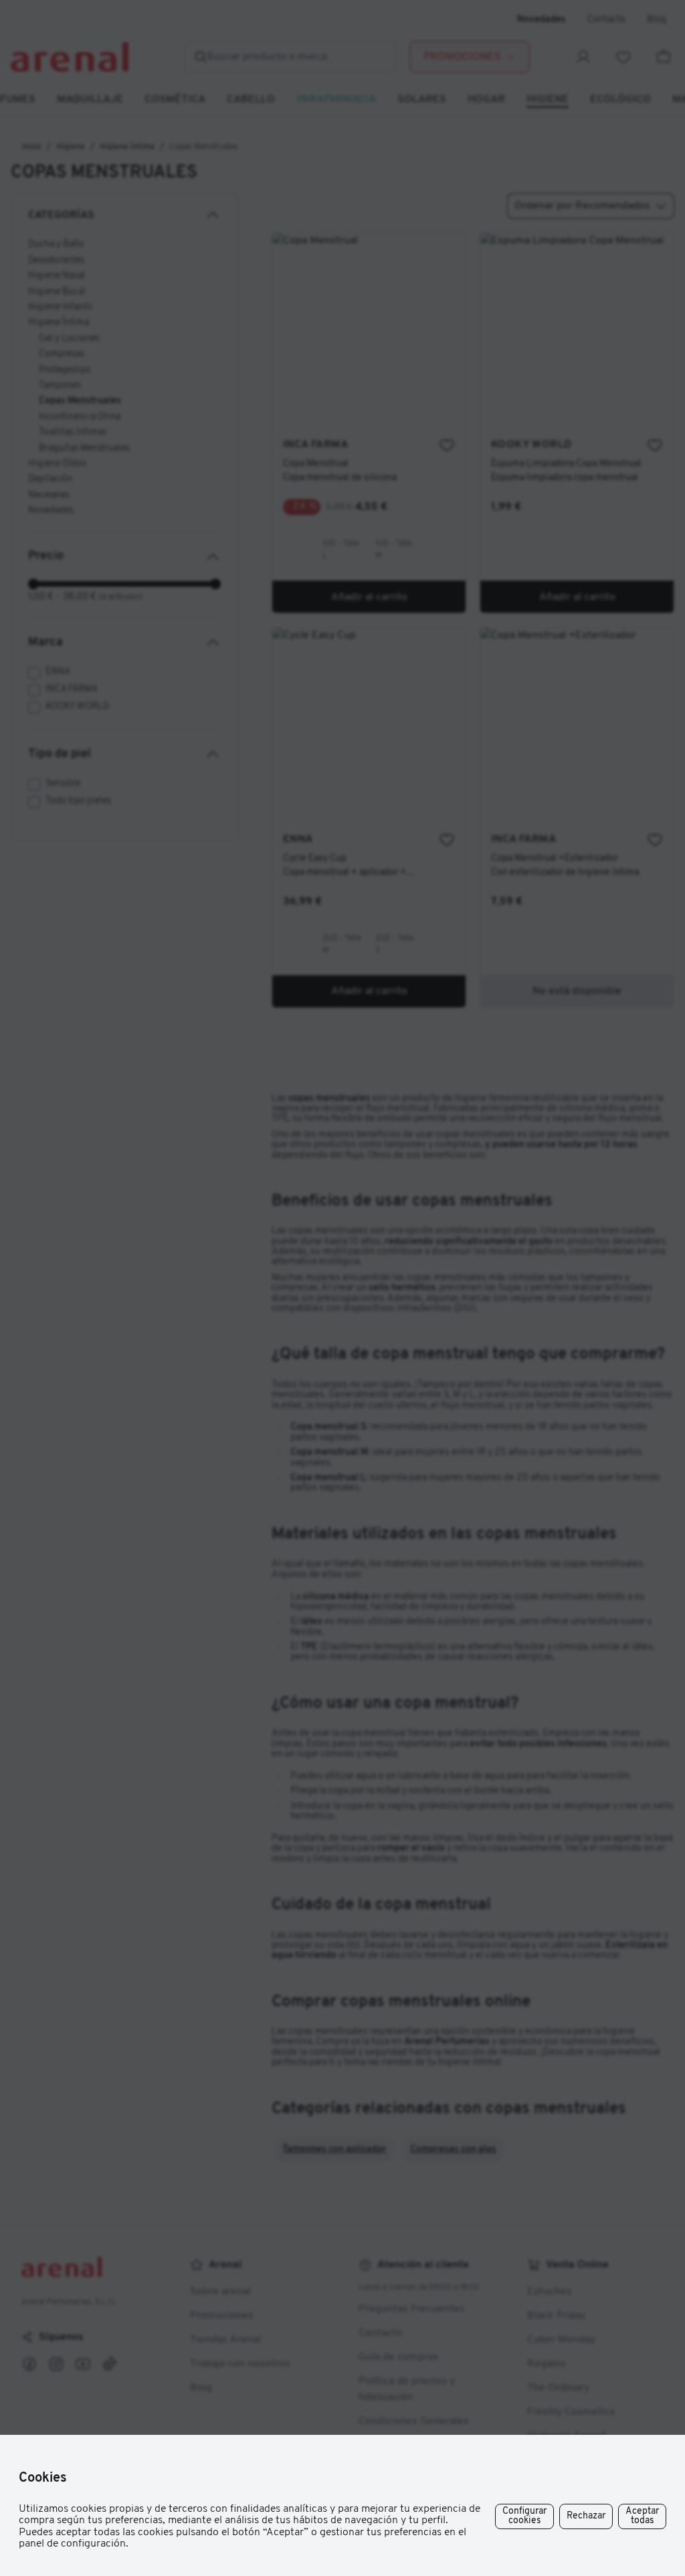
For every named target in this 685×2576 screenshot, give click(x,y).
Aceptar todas (642, 2516)
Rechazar (586, 2516)
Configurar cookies (524, 2516)
